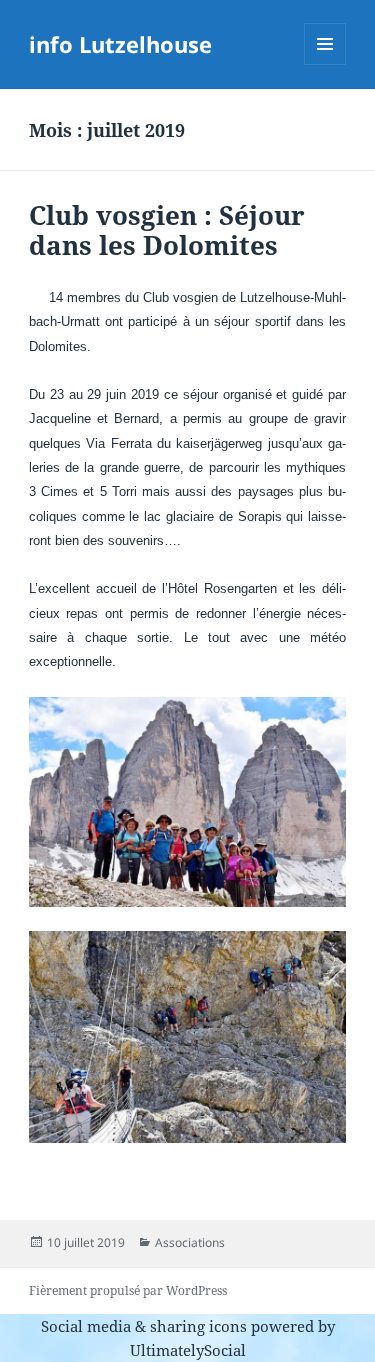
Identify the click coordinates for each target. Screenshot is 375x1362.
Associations (190, 1242)
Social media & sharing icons (146, 1326)
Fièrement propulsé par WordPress (128, 1290)
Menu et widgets (325, 64)
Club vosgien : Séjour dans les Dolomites (167, 230)
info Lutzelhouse (120, 44)
